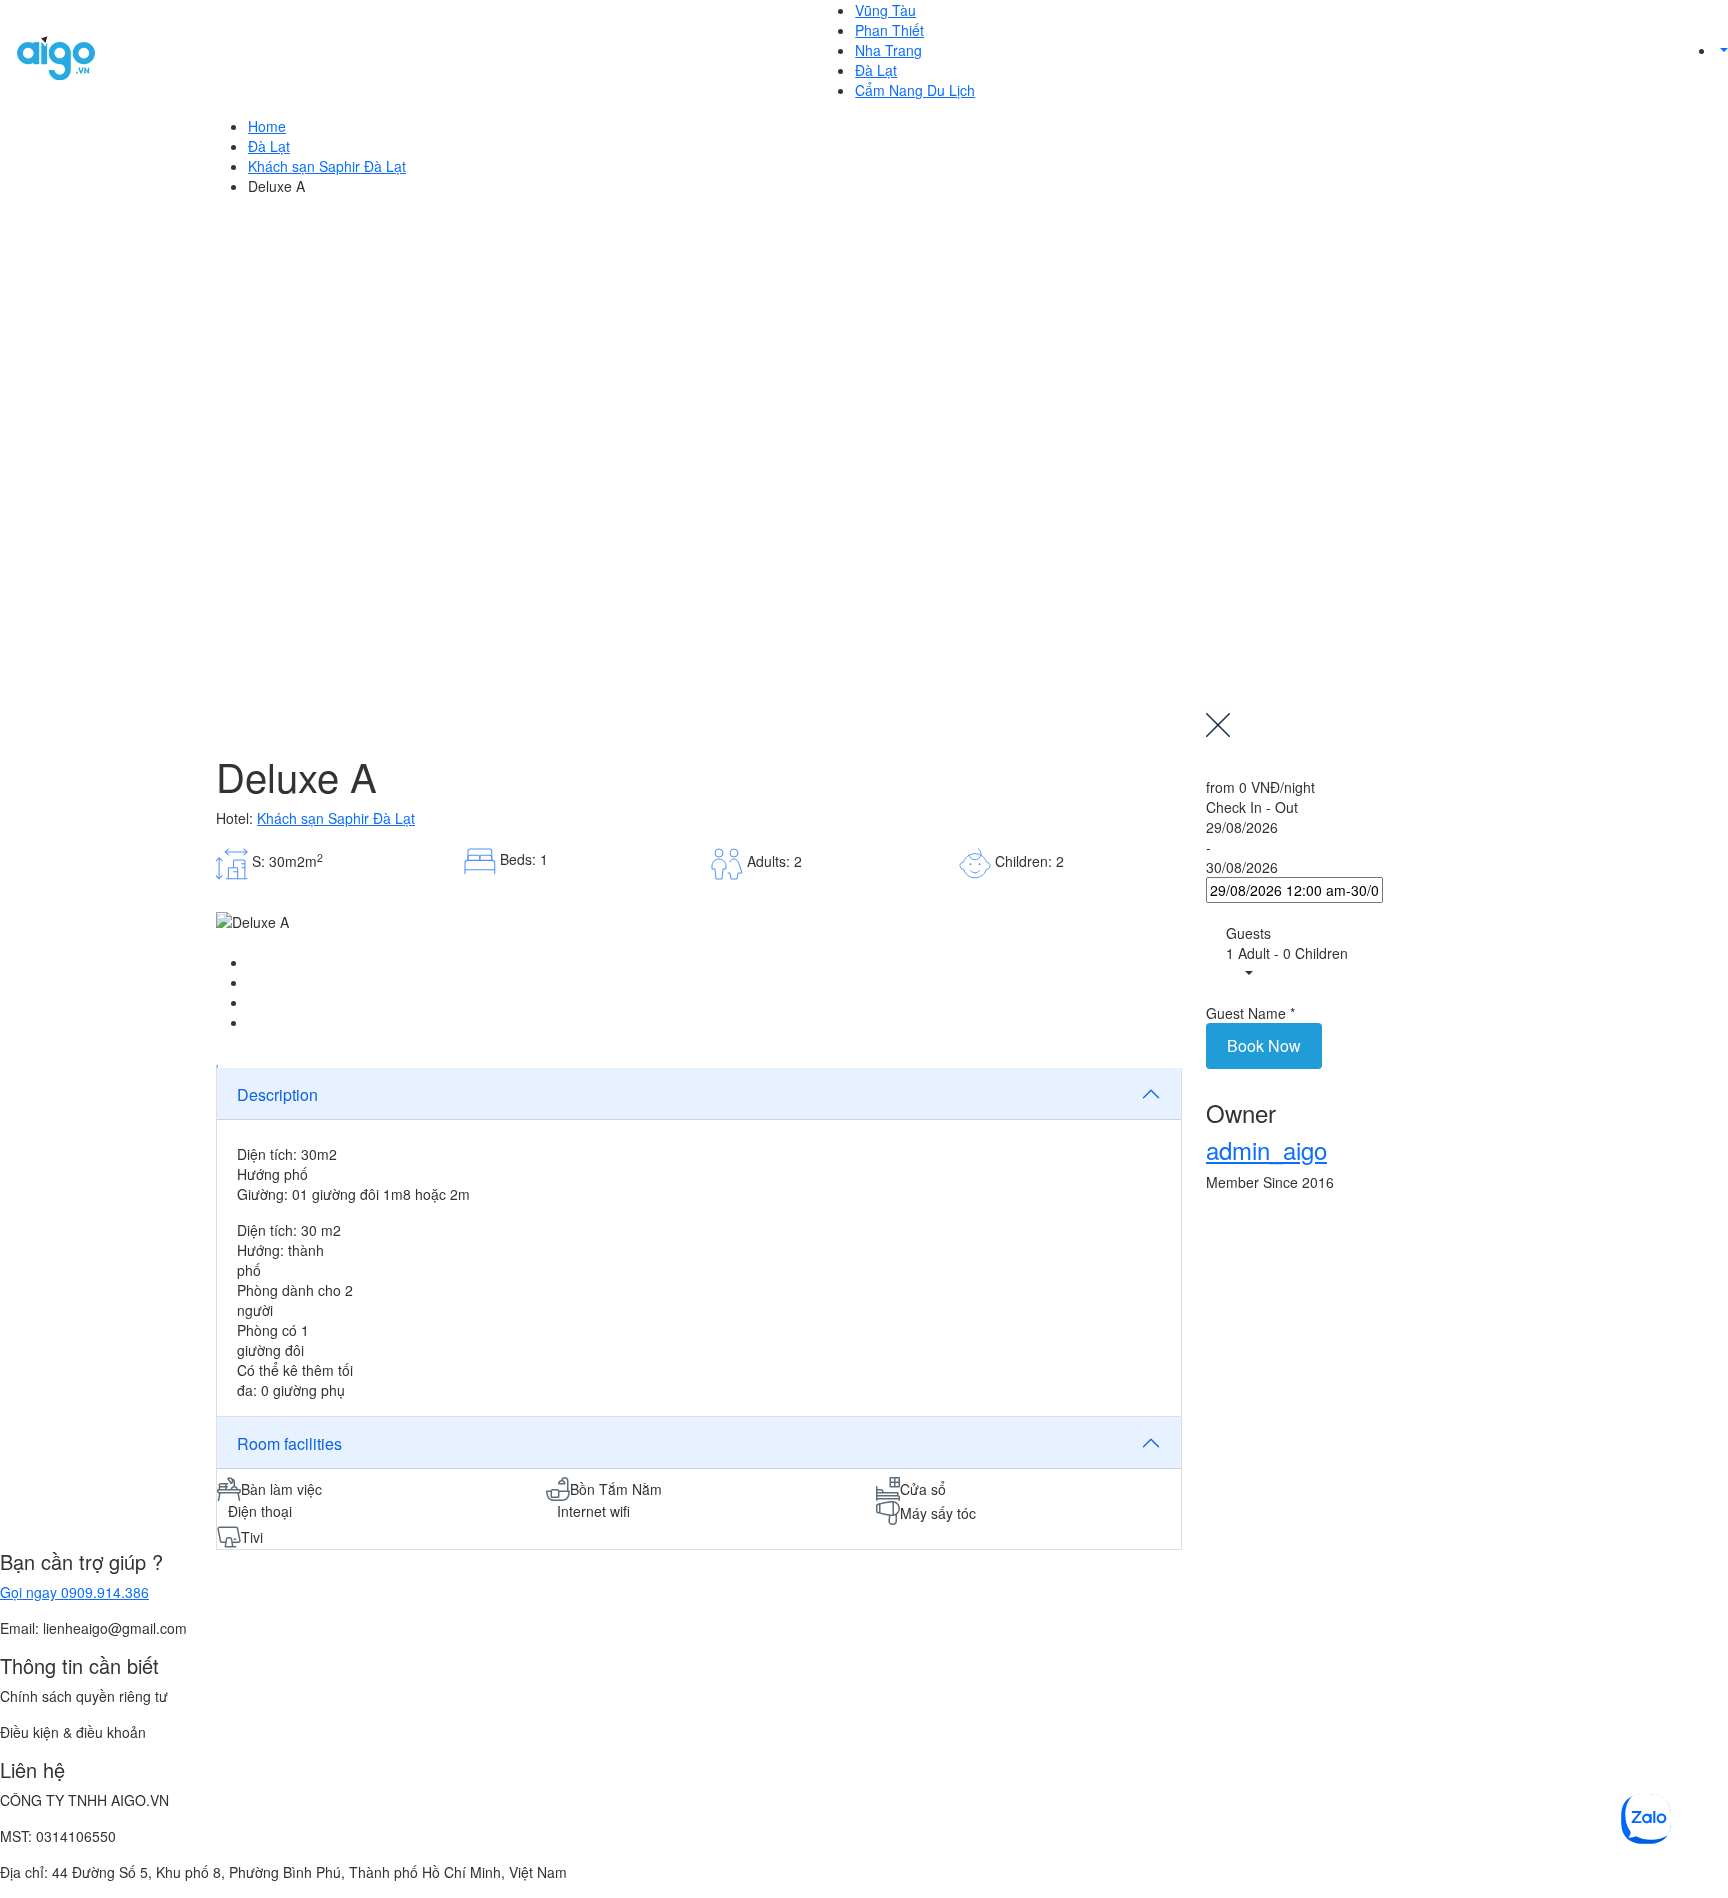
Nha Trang (888, 50)
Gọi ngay (74, 1592)
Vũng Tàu (885, 10)
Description (277, 1094)
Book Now (1264, 1045)
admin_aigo (1266, 1149)
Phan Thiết (889, 30)
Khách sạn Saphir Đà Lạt (327, 166)
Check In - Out (1252, 807)
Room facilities (289, 1443)
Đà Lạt (876, 70)
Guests (1248, 933)
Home (267, 126)
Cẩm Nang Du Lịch (915, 90)
